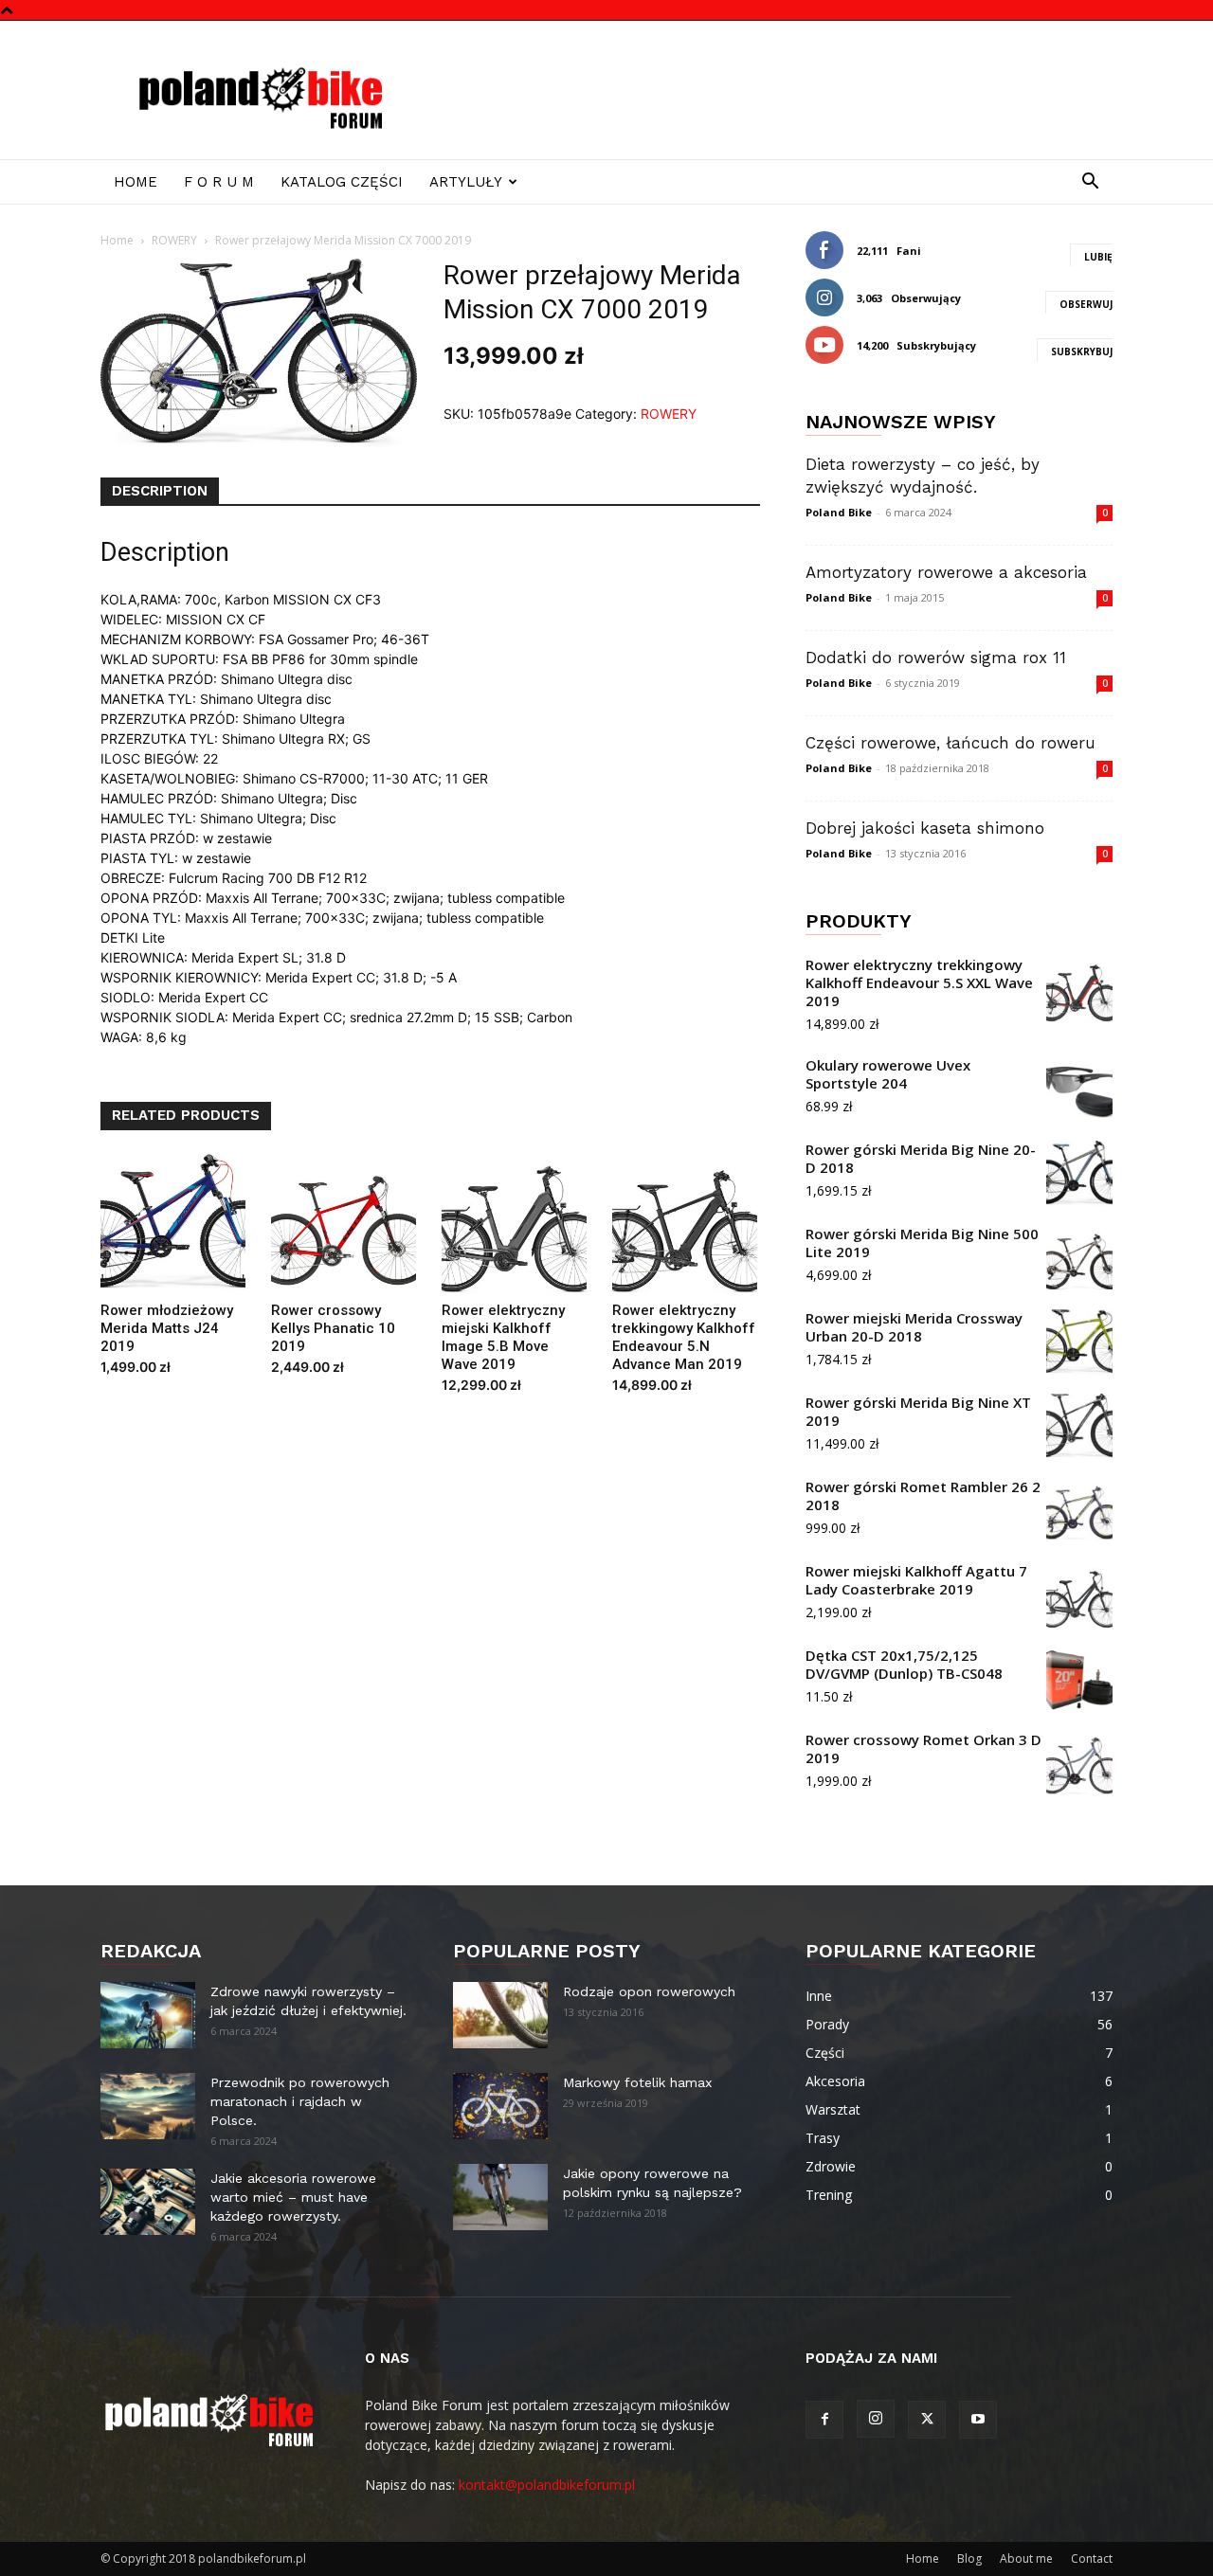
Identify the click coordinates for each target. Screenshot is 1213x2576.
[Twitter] (927, 2420)
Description (160, 491)
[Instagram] (876, 2419)
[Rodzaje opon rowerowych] (500, 2015)
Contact (1092, 2558)
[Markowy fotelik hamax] (500, 2106)
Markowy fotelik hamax (637, 2082)
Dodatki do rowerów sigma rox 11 (936, 658)
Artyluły (466, 182)
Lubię (1098, 257)
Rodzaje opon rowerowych (649, 1991)
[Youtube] (978, 2420)
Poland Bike (839, 512)
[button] (1090, 183)
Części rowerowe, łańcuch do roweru (950, 743)
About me (1026, 2558)
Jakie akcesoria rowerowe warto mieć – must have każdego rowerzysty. (293, 2197)
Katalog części (342, 182)
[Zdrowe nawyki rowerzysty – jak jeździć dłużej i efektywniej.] (148, 2015)
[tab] (160, 492)
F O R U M (219, 182)
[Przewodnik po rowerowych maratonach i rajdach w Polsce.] (148, 2106)
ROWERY (174, 240)
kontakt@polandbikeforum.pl (547, 2485)
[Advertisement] (768, 90)
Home (136, 182)
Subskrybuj (1082, 351)
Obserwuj (1086, 304)
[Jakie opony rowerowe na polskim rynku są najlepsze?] (500, 2197)
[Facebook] (824, 2420)
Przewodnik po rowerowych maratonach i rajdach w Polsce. (300, 2101)
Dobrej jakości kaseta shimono (925, 828)
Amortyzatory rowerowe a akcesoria (946, 572)
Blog (969, 2558)
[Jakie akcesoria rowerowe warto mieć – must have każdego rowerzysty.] (148, 2202)
